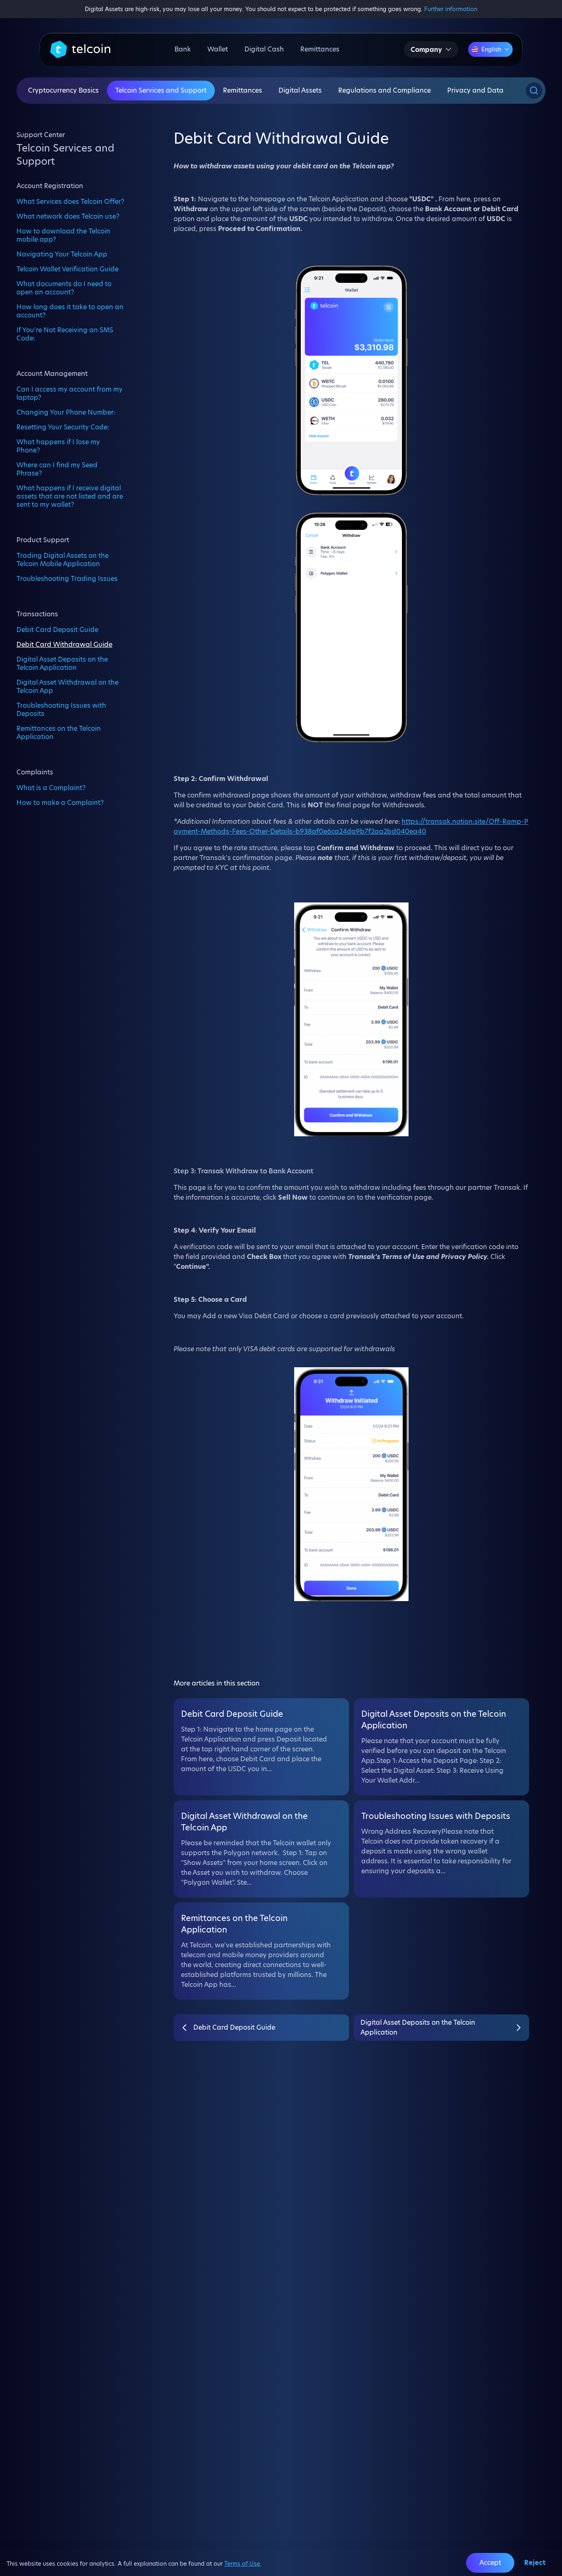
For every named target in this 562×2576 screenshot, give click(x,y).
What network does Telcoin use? (68, 216)
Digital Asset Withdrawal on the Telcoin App (67, 686)
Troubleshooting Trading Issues (67, 578)
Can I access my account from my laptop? (70, 393)
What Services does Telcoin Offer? (70, 201)
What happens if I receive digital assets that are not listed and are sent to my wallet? (70, 496)
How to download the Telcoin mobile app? (63, 235)
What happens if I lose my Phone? (58, 446)
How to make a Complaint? (60, 802)
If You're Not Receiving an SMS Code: (65, 334)
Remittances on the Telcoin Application (59, 732)
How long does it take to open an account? (70, 311)
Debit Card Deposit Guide (57, 629)
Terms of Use (242, 2564)
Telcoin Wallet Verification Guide (67, 269)
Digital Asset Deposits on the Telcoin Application (62, 663)
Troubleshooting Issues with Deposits (61, 709)
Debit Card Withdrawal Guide (64, 644)
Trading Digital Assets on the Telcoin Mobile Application (63, 559)
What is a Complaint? (51, 788)
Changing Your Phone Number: (66, 412)
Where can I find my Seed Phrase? (57, 469)
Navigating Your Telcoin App (62, 254)
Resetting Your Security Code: (63, 427)
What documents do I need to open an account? (64, 288)
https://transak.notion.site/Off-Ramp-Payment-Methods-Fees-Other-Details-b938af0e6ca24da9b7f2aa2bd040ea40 (351, 826)
